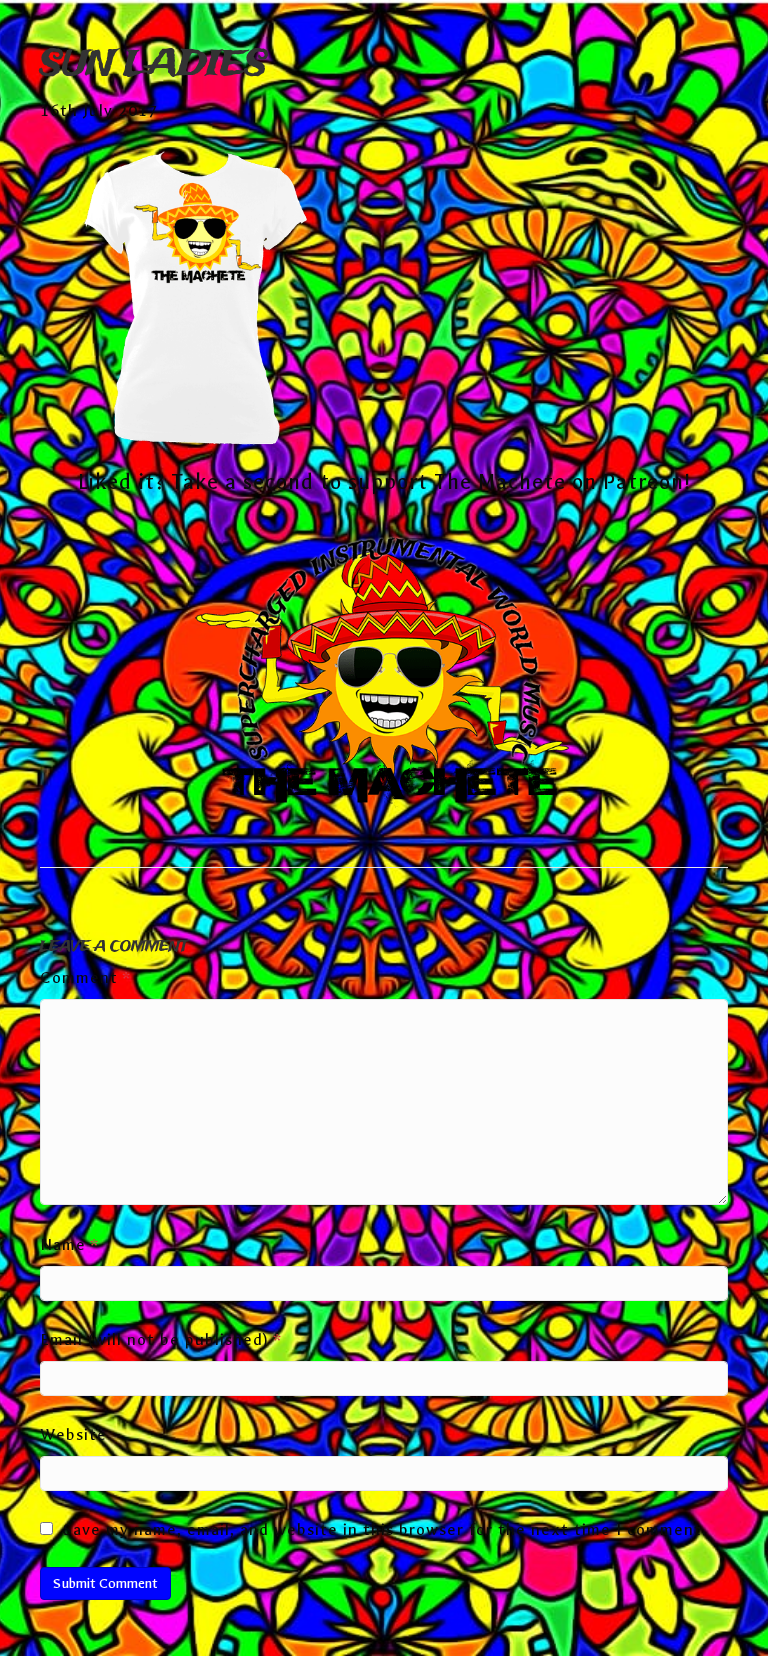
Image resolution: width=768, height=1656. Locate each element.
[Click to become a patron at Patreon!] (384, 674)
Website (73, 1434)
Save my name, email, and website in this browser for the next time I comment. (385, 1529)
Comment (85, 977)
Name (69, 1244)
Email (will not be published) (161, 1339)
